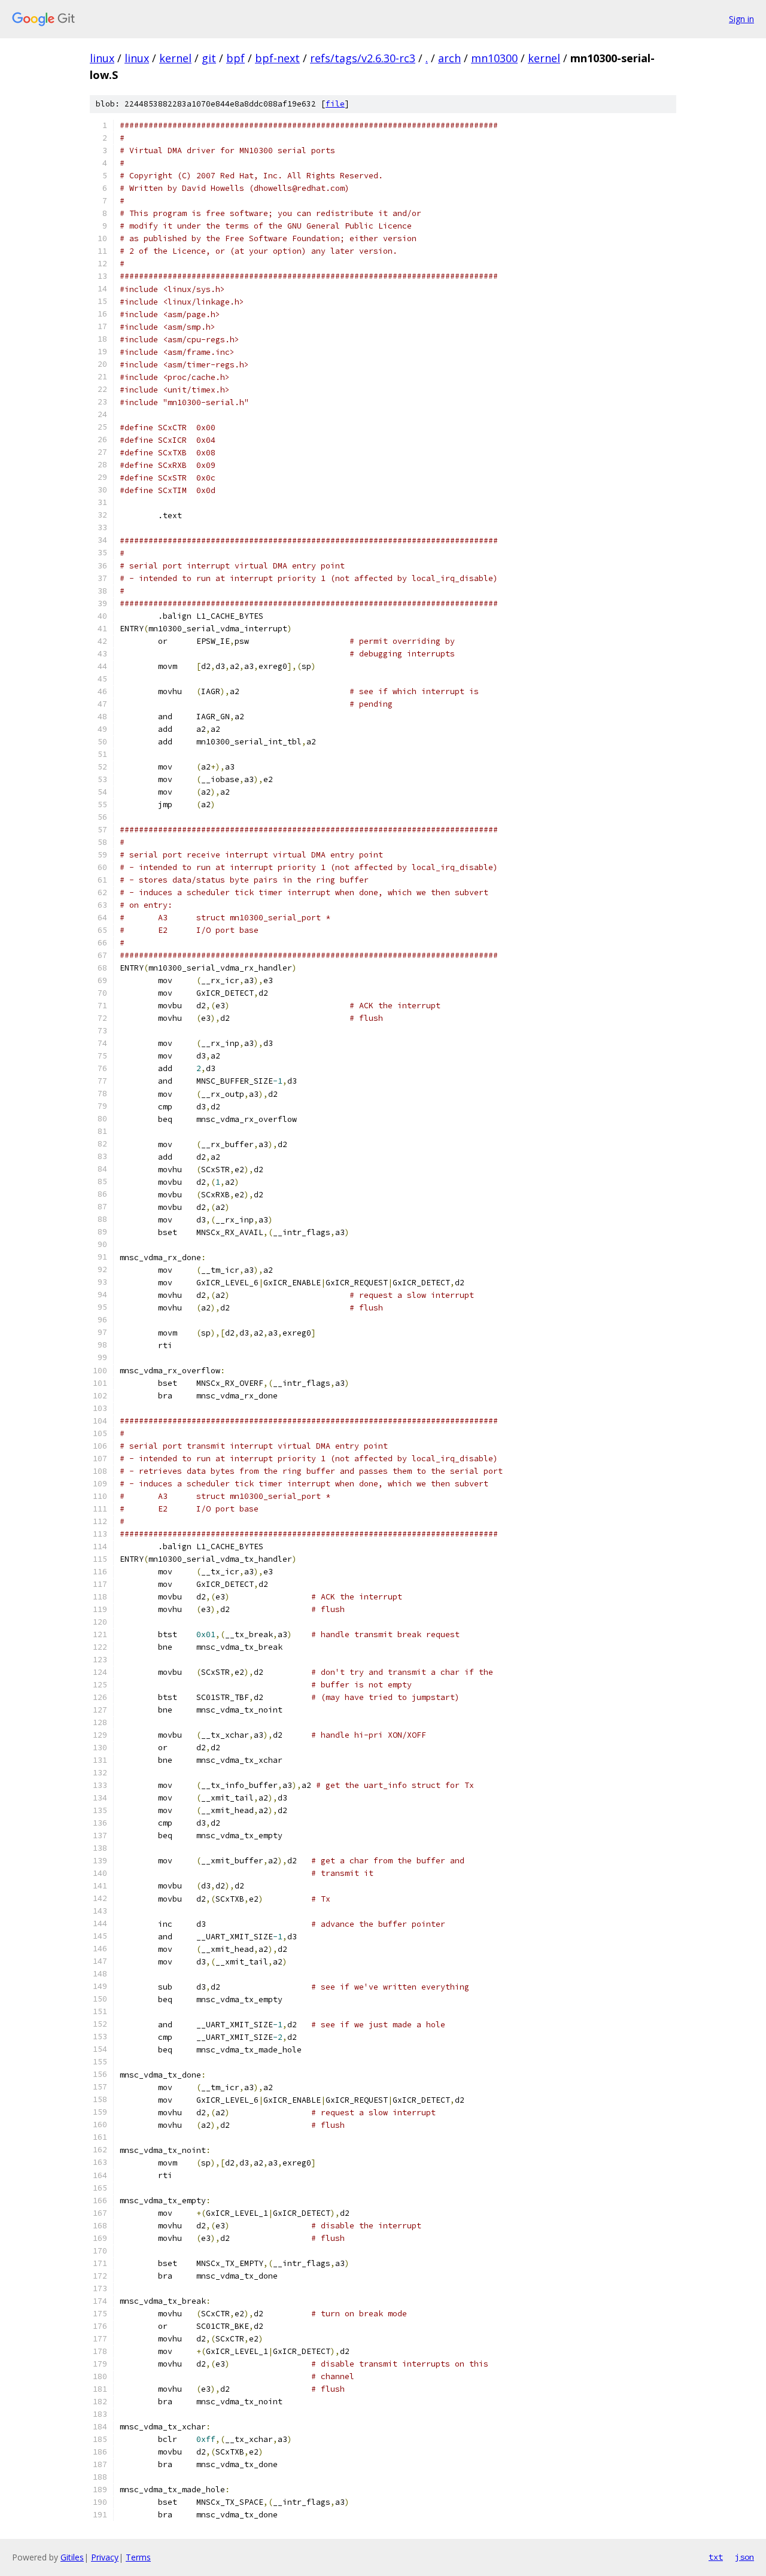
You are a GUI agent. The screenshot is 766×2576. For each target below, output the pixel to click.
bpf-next (277, 58)
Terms (138, 2557)
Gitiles (72, 2557)
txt (716, 2557)
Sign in (741, 19)
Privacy (105, 2557)
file (335, 104)
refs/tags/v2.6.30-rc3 (363, 58)
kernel (175, 58)
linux (102, 58)
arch (449, 58)
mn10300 (494, 58)
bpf (235, 58)
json (744, 2557)
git (209, 58)
